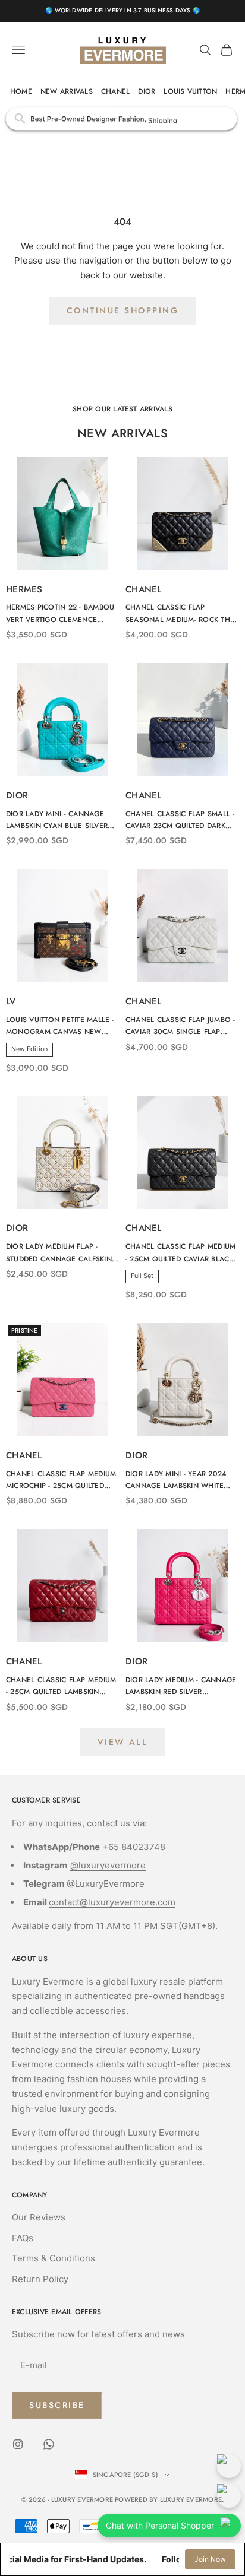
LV (11, 1001)
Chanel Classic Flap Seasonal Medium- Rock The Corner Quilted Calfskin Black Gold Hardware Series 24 (182, 614)
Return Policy (40, 2279)
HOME (21, 91)
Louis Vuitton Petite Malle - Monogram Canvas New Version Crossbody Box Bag (62, 1026)
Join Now (210, 2559)
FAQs (23, 2238)
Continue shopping (123, 310)
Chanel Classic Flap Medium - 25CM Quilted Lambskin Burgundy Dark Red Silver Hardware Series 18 (61, 1686)
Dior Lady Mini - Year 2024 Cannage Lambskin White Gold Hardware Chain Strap (181, 1480)
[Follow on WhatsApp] (49, 2444)
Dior (17, 795)
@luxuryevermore (108, 1865)
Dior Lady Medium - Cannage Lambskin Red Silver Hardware (181, 1686)
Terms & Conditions (54, 2258)
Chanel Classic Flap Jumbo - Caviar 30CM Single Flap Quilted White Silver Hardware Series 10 (180, 1026)
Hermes (24, 589)
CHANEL (115, 91)
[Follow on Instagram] (18, 2444)
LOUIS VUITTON (190, 91)
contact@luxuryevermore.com (112, 1902)
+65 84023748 (134, 1847)
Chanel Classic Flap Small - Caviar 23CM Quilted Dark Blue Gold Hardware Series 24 (180, 820)
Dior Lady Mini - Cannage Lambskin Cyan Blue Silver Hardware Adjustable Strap (60, 820)
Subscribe (57, 2405)
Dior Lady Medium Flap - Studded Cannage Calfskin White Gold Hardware (59, 1253)
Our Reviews (39, 2217)
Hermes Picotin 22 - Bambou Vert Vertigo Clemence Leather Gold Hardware (60, 614)
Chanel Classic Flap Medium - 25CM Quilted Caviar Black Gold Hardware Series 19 (180, 1253)
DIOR (147, 91)
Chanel (144, 589)
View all (122, 1742)
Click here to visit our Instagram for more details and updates (123, 118)
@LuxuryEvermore (106, 1884)
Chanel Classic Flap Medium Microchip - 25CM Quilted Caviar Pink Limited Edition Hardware (61, 1480)
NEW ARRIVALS (67, 91)
